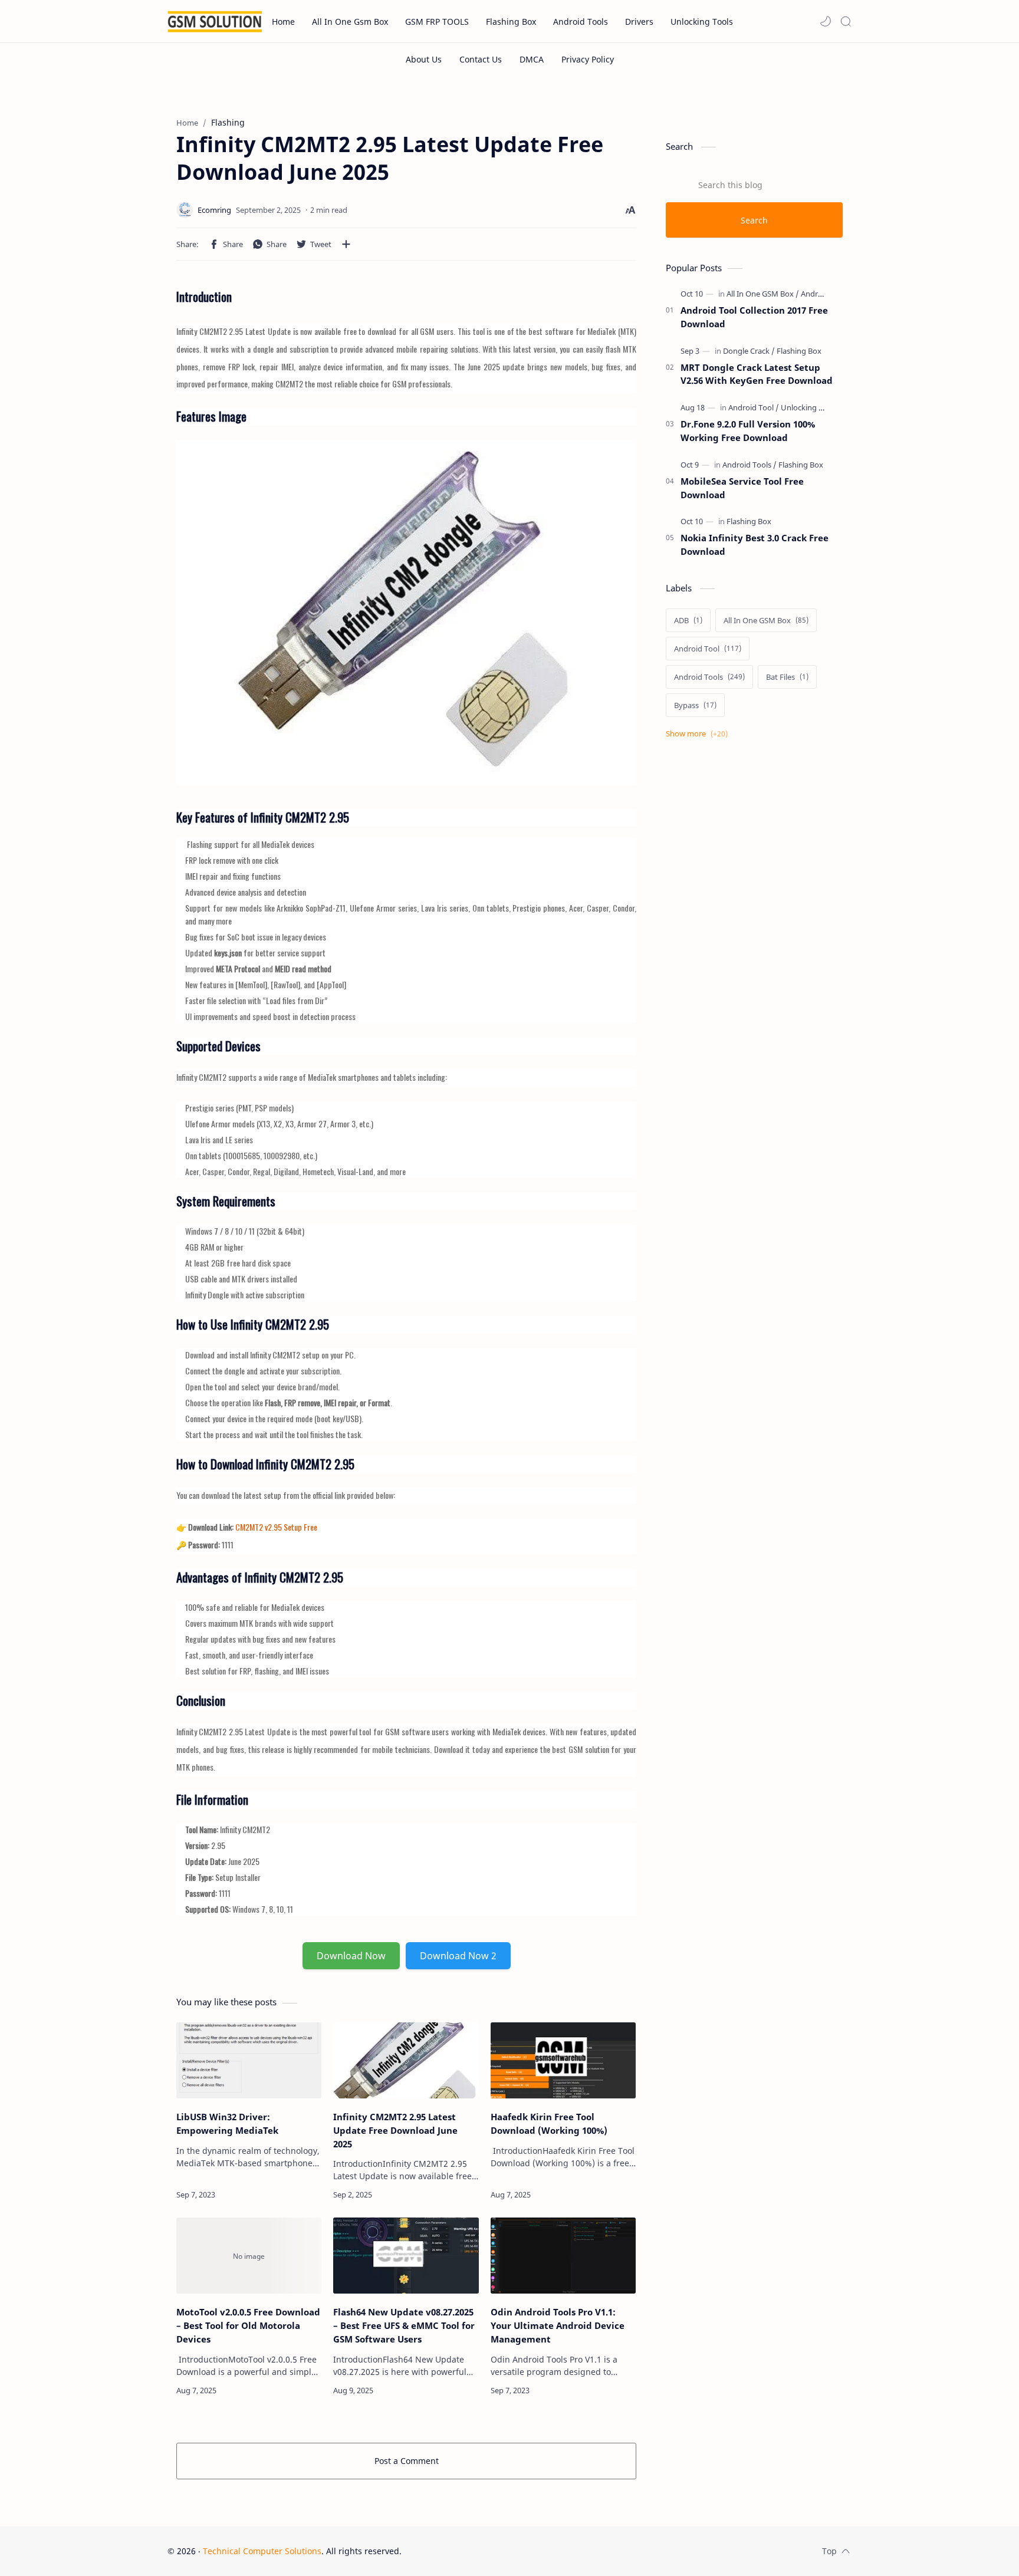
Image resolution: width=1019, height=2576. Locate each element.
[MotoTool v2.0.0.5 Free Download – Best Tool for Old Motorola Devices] (249, 2256)
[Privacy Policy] (588, 59)
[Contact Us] (481, 59)
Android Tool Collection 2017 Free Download (754, 317)
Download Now (351, 1956)
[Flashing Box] (799, 351)
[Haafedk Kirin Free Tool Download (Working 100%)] (563, 2060)
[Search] (846, 21)
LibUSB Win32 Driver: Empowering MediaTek (227, 2123)
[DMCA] (532, 59)
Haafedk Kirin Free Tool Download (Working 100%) (549, 2123)
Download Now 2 (458, 1956)
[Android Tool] (754, 407)
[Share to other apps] (346, 244)
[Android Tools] (825, 294)
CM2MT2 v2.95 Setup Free (276, 1527)
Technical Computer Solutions (262, 2551)
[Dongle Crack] (749, 351)
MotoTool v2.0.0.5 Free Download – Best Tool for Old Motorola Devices (248, 2325)
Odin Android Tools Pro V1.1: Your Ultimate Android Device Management (558, 2325)
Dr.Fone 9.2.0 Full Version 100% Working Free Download (748, 431)
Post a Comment (407, 2461)
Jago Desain (481, 2551)
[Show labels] (699, 734)
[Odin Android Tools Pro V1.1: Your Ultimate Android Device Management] (563, 2256)
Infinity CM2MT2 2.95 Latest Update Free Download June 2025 (395, 2130)
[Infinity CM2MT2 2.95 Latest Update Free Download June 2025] (406, 2060)
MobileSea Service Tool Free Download (742, 488)
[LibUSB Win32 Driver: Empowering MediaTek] (249, 2060)
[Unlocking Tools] (809, 407)
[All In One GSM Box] (763, 294)
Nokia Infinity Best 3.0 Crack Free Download (755, 545)
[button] (826, 21)
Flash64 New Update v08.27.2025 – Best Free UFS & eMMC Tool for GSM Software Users (404, 2325)
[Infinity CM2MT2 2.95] (406, 610)
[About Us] (424, 59)
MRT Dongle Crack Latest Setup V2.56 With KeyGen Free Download (757, 374)
